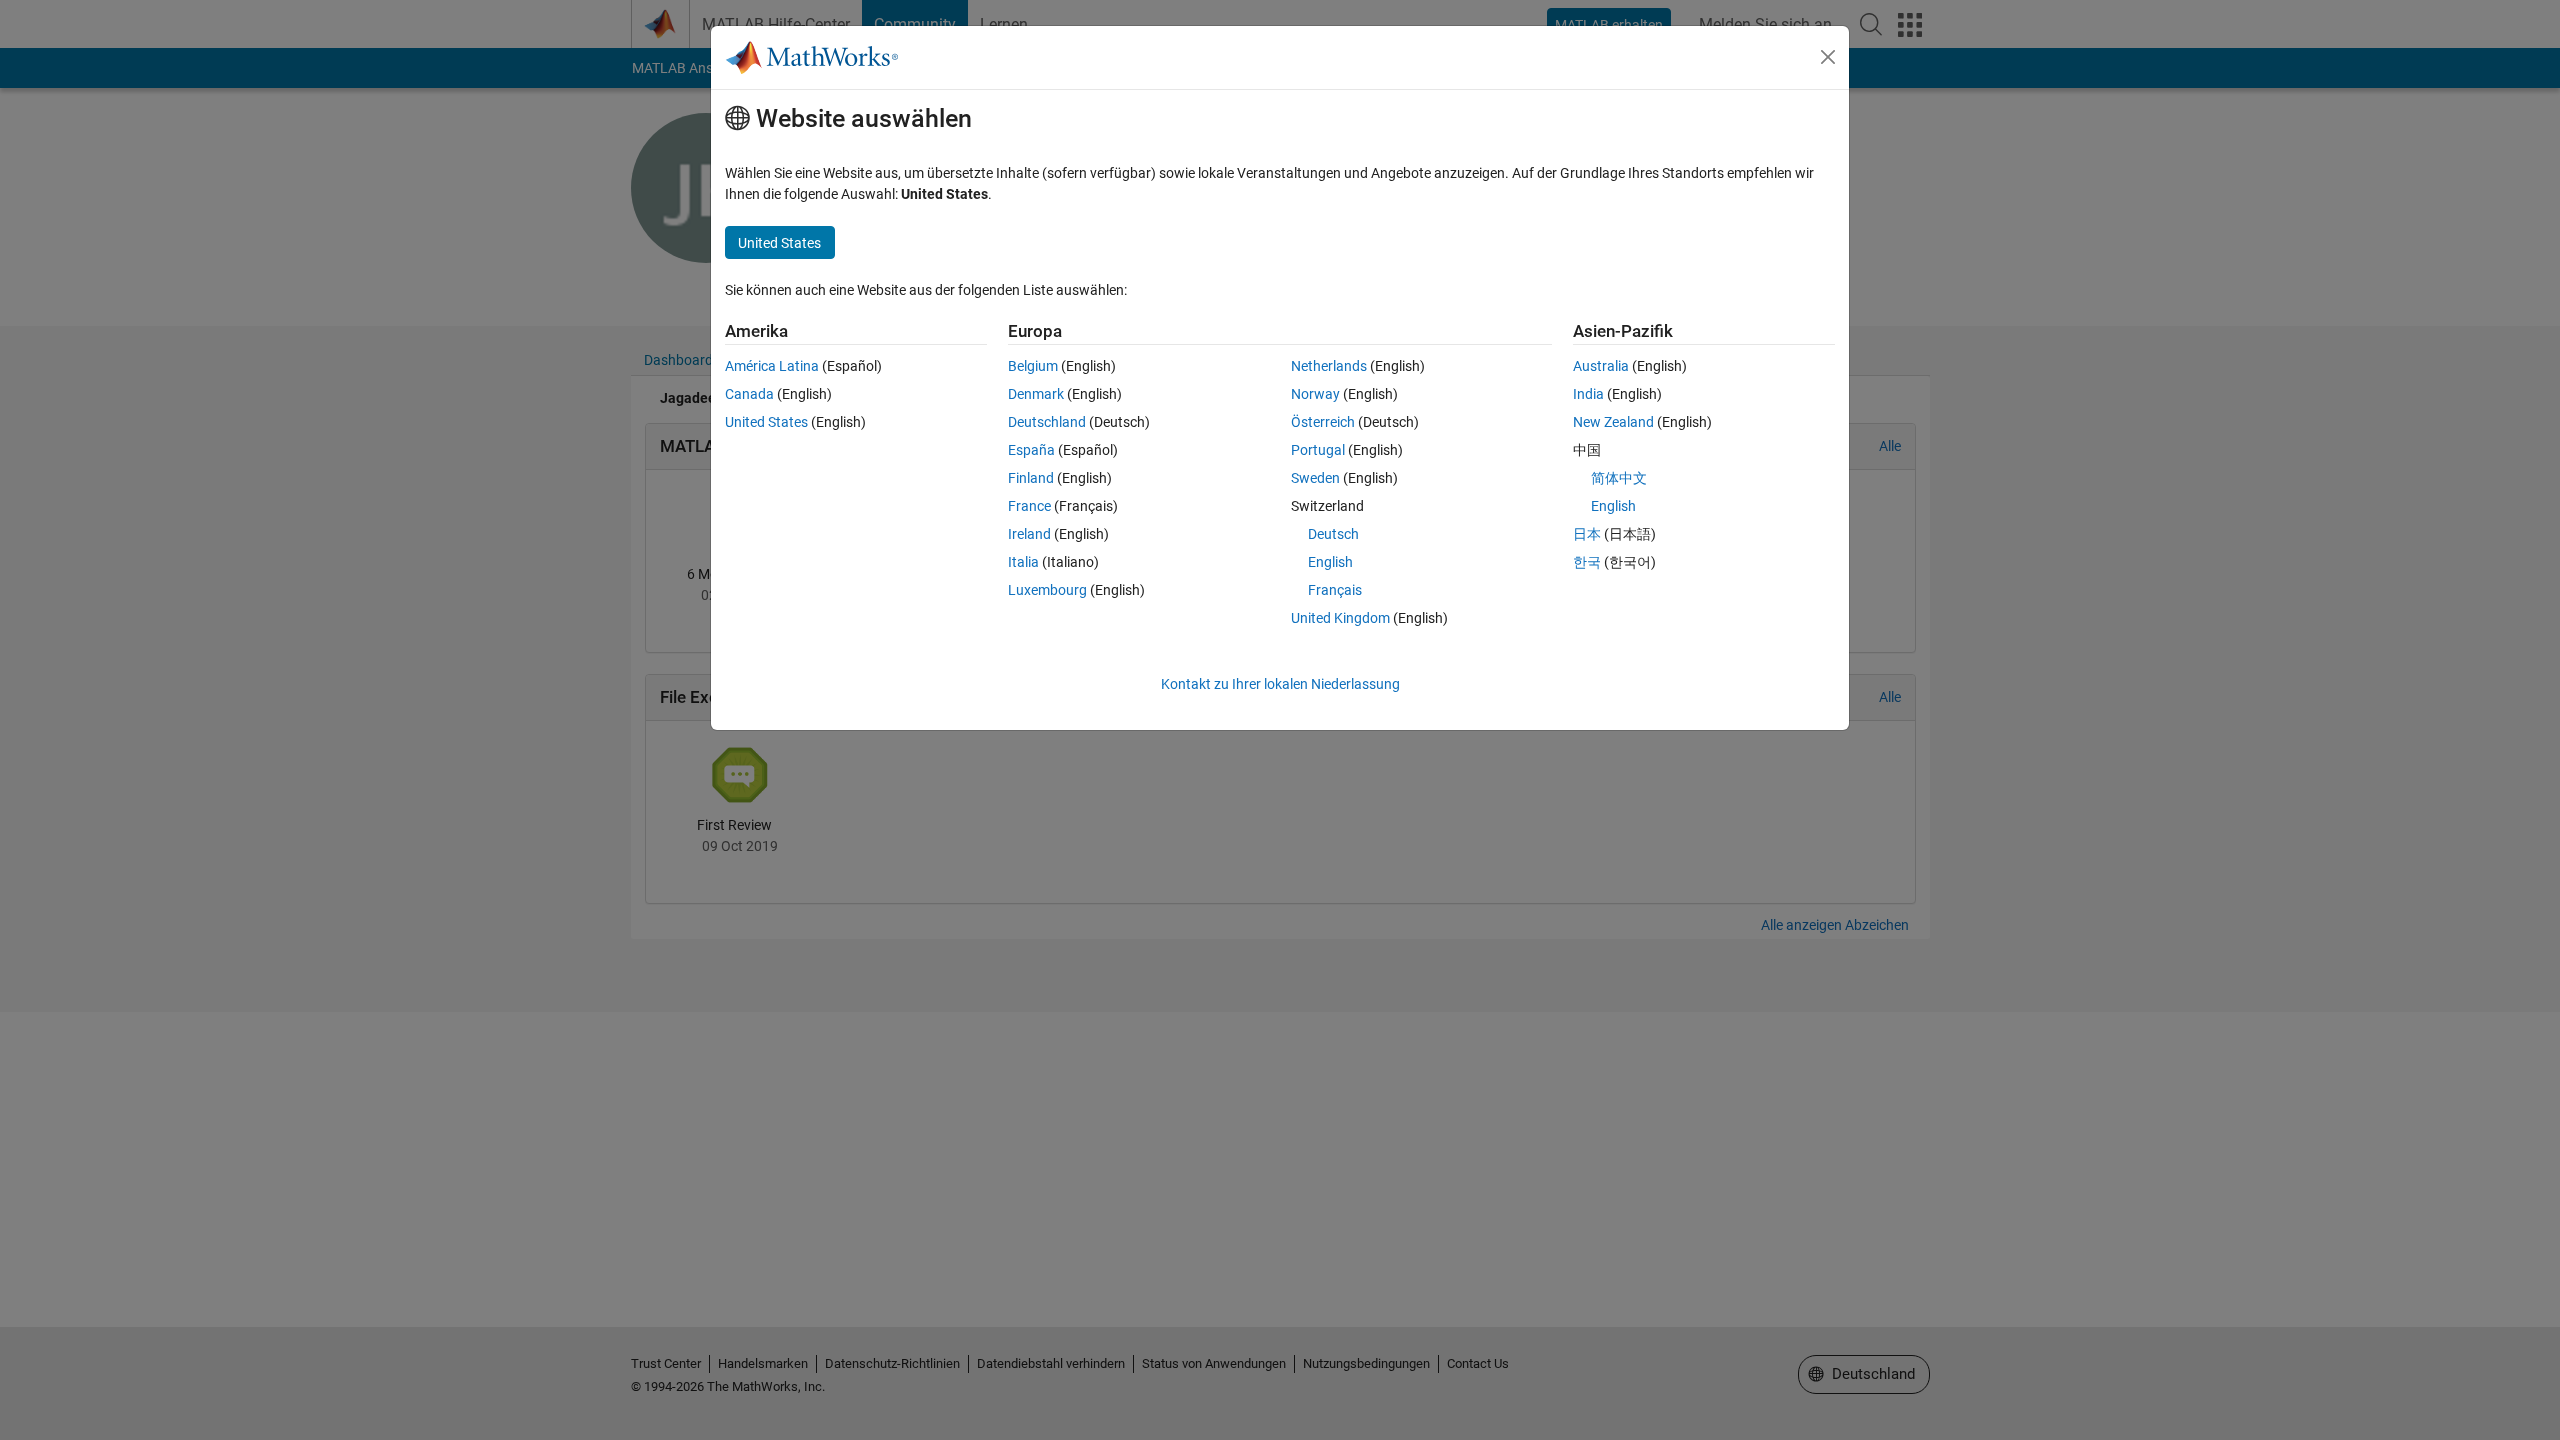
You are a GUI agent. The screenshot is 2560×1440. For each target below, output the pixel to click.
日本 (1587, 534)
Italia (1023, 562)
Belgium (1033, 366)
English (1330, 562)
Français (1335, 590)
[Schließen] (1828, 57)
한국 (1587, 562)
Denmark (1036, 394)
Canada (749, 394)
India (1588, 394)
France (1029, 506)
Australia (1601, 366)
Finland (1031, 478)
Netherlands (1329, 366)
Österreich (1323, 422)
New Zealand (1613, 422)
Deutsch (1333, 534)
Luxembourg (1047, 590)
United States (766, 422)
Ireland (1029, 534)
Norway (1315, 394)
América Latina (772, 366)
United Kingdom (1340, 618)
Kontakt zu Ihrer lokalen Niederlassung (1280, 684)
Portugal (1318, 450)
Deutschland (1047, 422)
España (1031, 450)
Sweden (1315, 478)
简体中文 (1619, 478)
